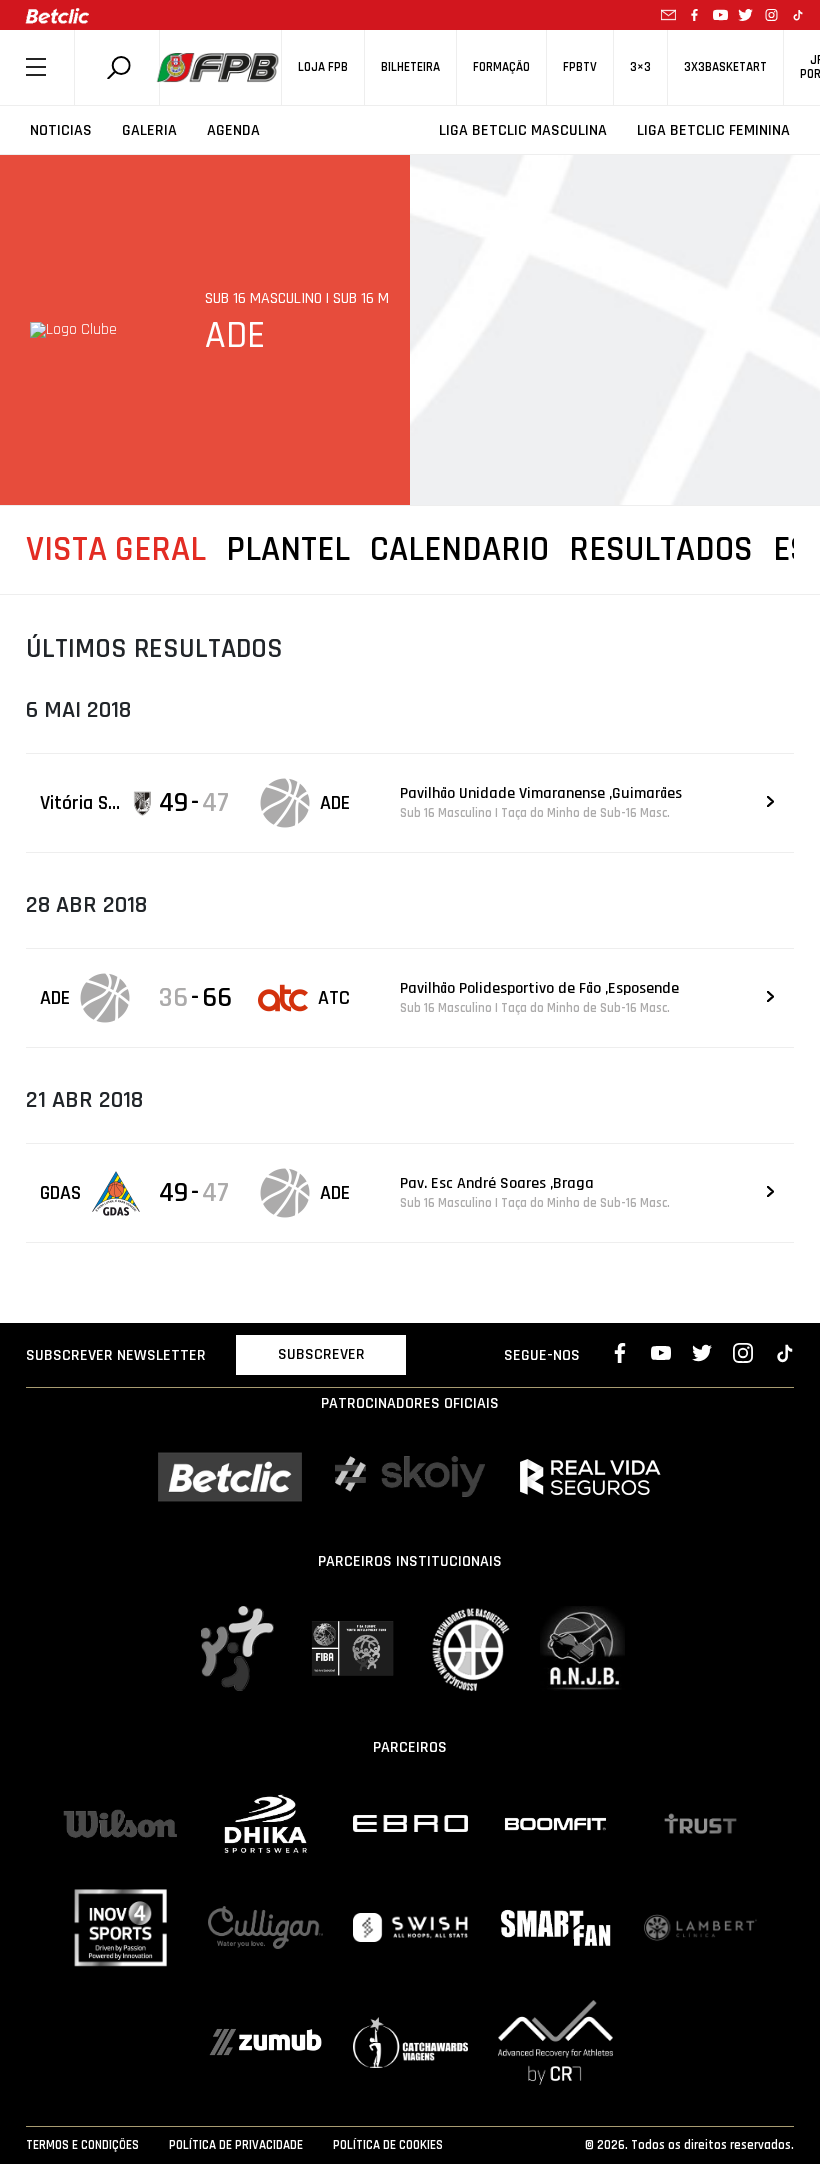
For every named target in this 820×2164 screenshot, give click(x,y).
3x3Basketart (725, 67)
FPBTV (580, 67)
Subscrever (321, 1354)
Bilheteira (410, 67)
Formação (501, 67)
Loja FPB (323, 67)
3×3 (640, 67)
